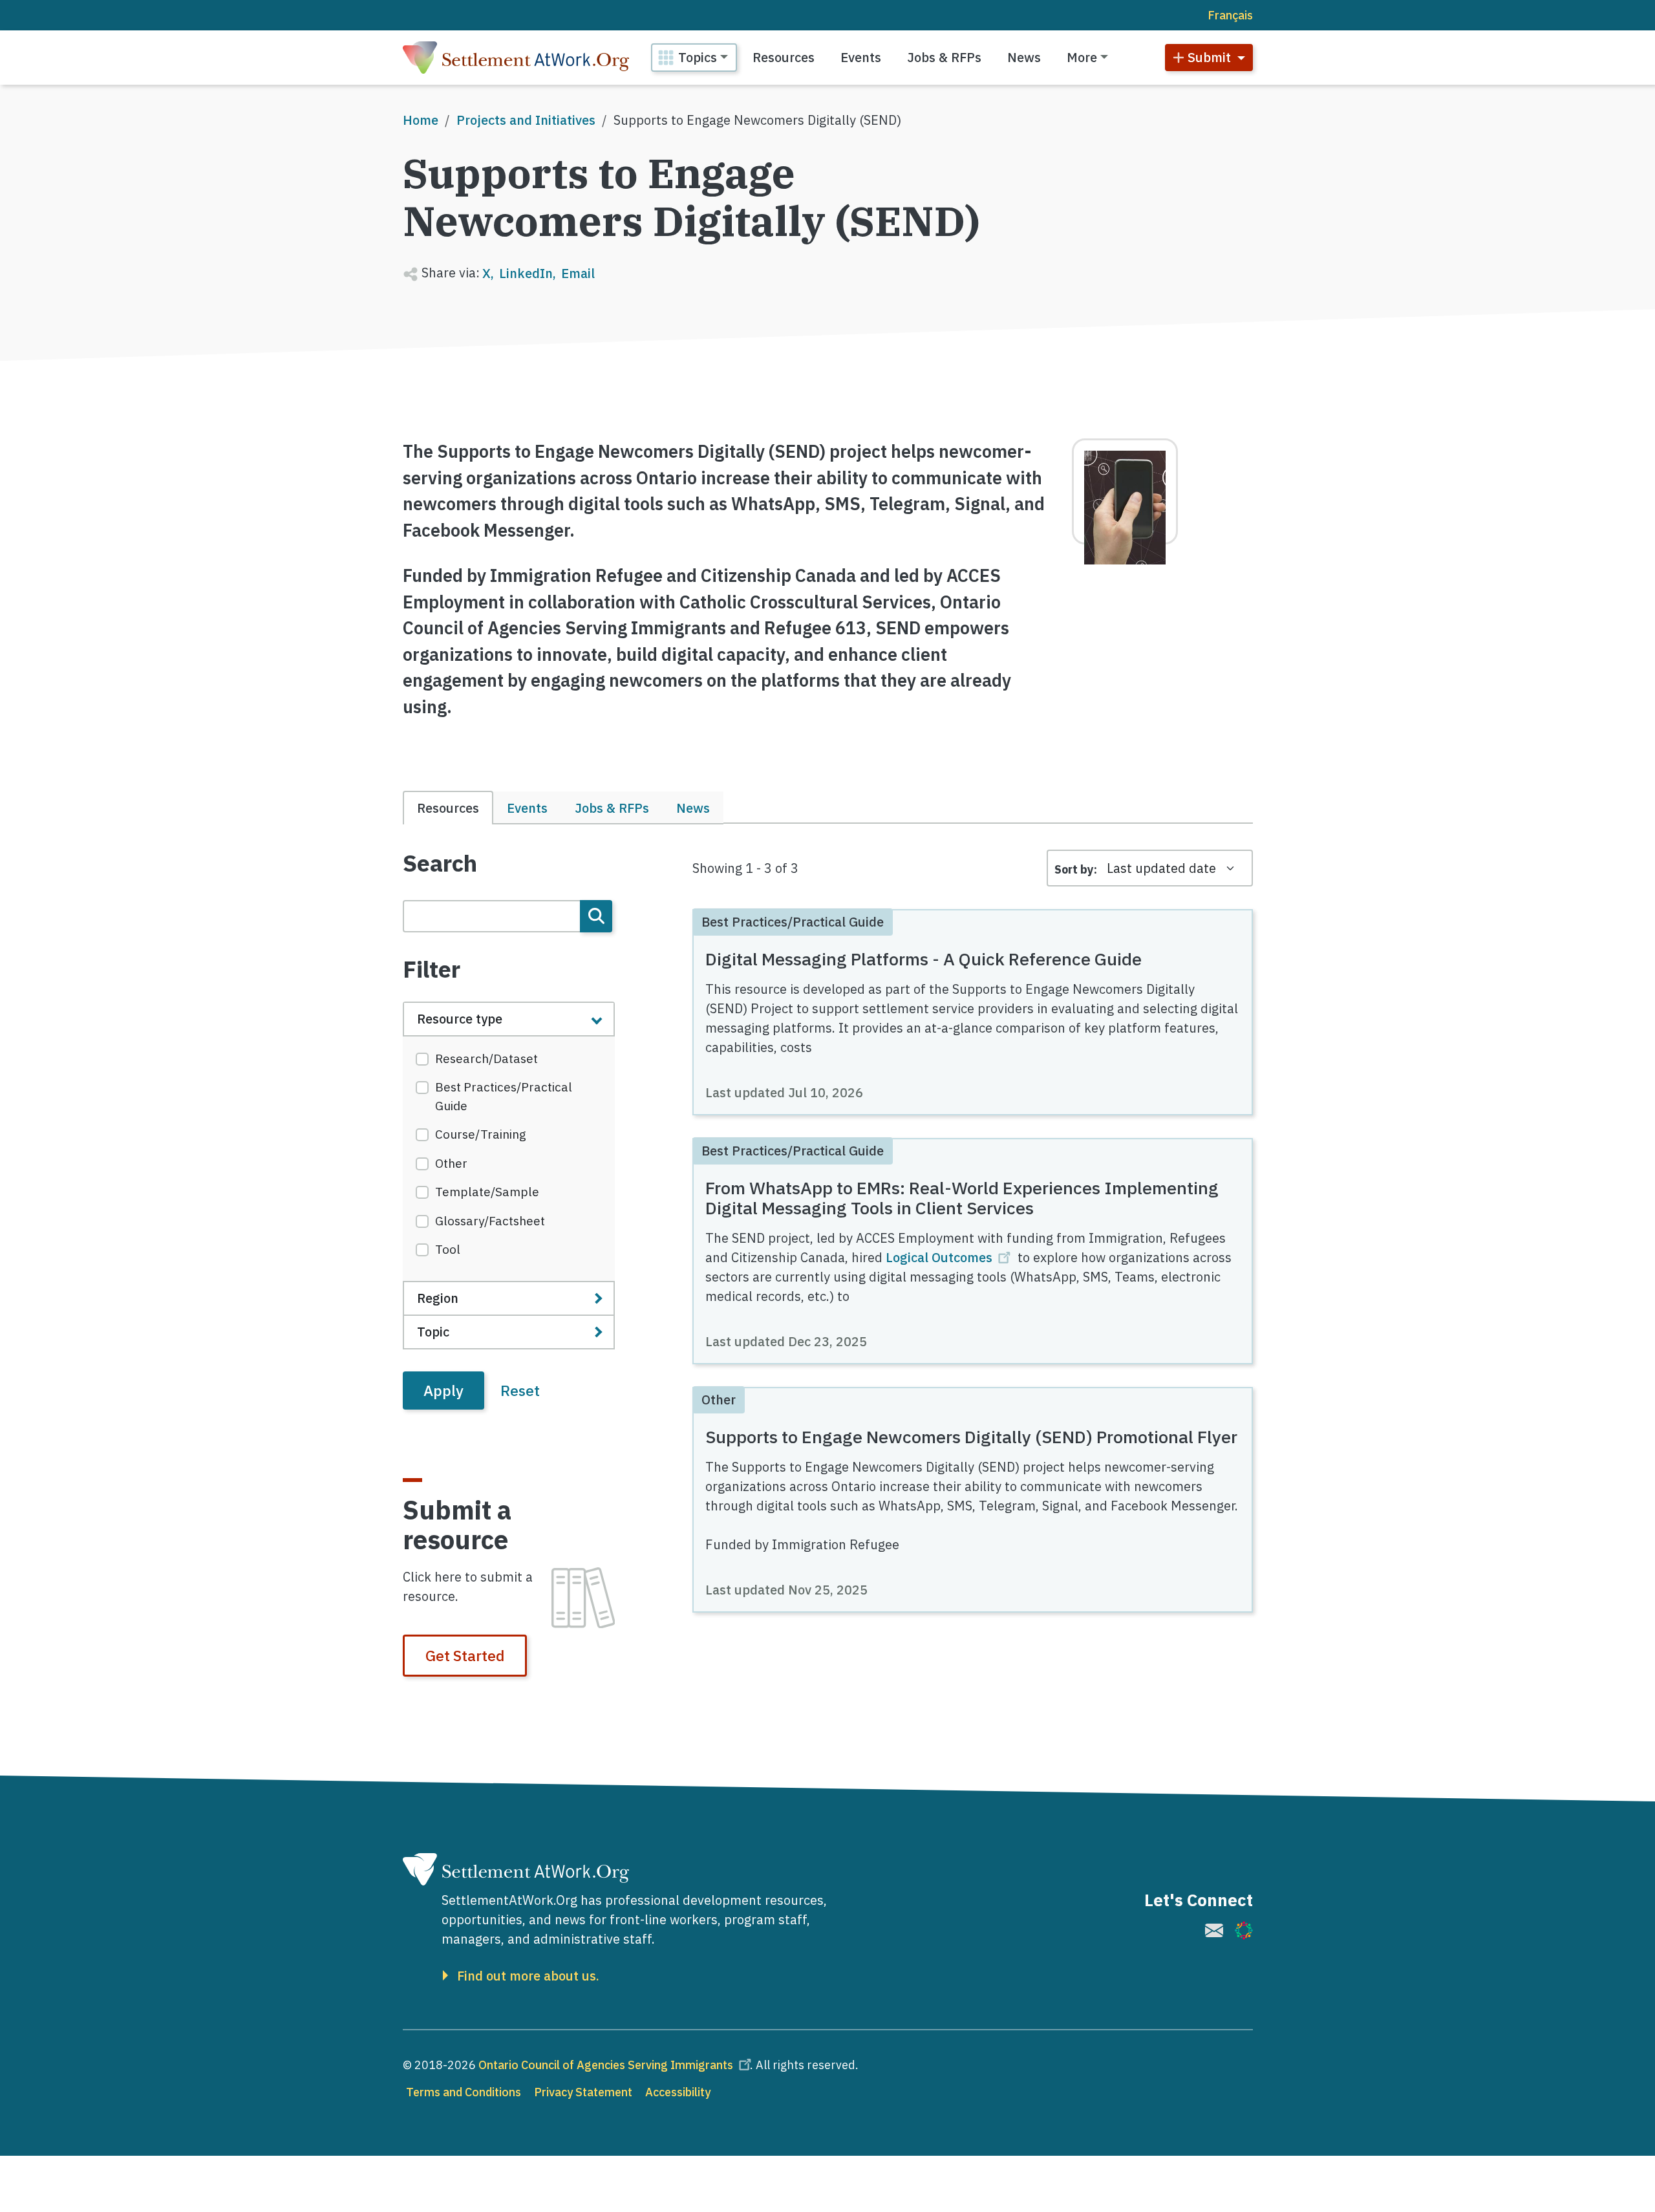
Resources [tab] (448, 808)
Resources (784, 57)
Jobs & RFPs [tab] (612, 808)
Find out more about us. (528, 1976)
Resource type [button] (460, 1019)
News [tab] (693, 808)
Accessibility (678, 2092)
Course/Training (481, 1134)
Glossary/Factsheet (490, 1221)
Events (861, 57)
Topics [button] (698, 57)
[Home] (516, 58)
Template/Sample (487, 1192)
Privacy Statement (583, 2092)
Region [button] (438, 1298)
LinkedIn (526, 273)
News (1024, 57)
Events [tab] (527, 808)
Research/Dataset (486, 1058)
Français (1230, 15)
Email (578, 273)
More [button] (1082, 57)
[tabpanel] (509, 1130)
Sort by (1074, 869)
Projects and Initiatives (526, 120)
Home (421, 120)
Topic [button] (433, 1332)
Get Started (465, 1655)
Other (451, 1163)
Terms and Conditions (464, 2092)
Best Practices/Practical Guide (504, 1096)
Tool (448, 1249)
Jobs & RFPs (944, 57)
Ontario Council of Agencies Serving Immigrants (606, 2065)
